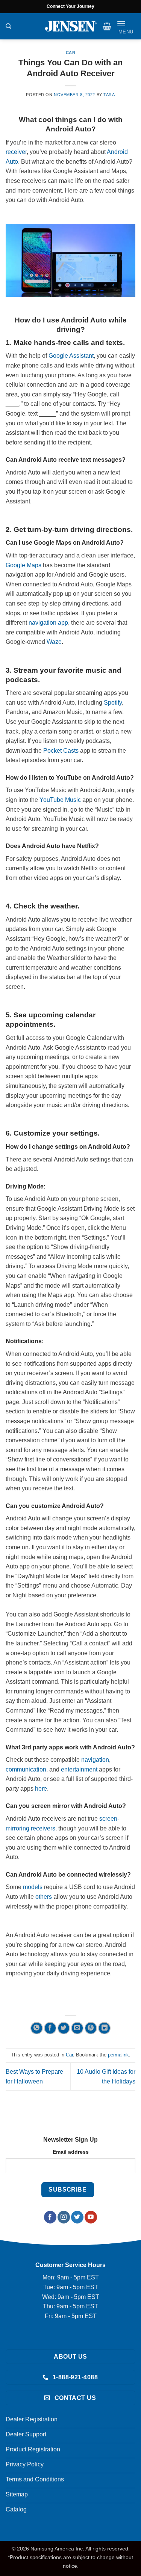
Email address (71, 2152)
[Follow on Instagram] (64, 2217)
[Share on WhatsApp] (37, 2028)
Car (71, 53)
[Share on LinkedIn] (104, 2028)
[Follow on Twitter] (77, 2217)
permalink (118, 2055)
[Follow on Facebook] (50, 2217)
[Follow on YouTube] (91, 2217)
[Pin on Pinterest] (91, 2028)
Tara (109, 95)
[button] (107, 26)
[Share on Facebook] (50, 2028)
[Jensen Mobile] (71, 26)
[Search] (8, 26)
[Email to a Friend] (77, 2028)
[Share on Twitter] (64, 2028)
